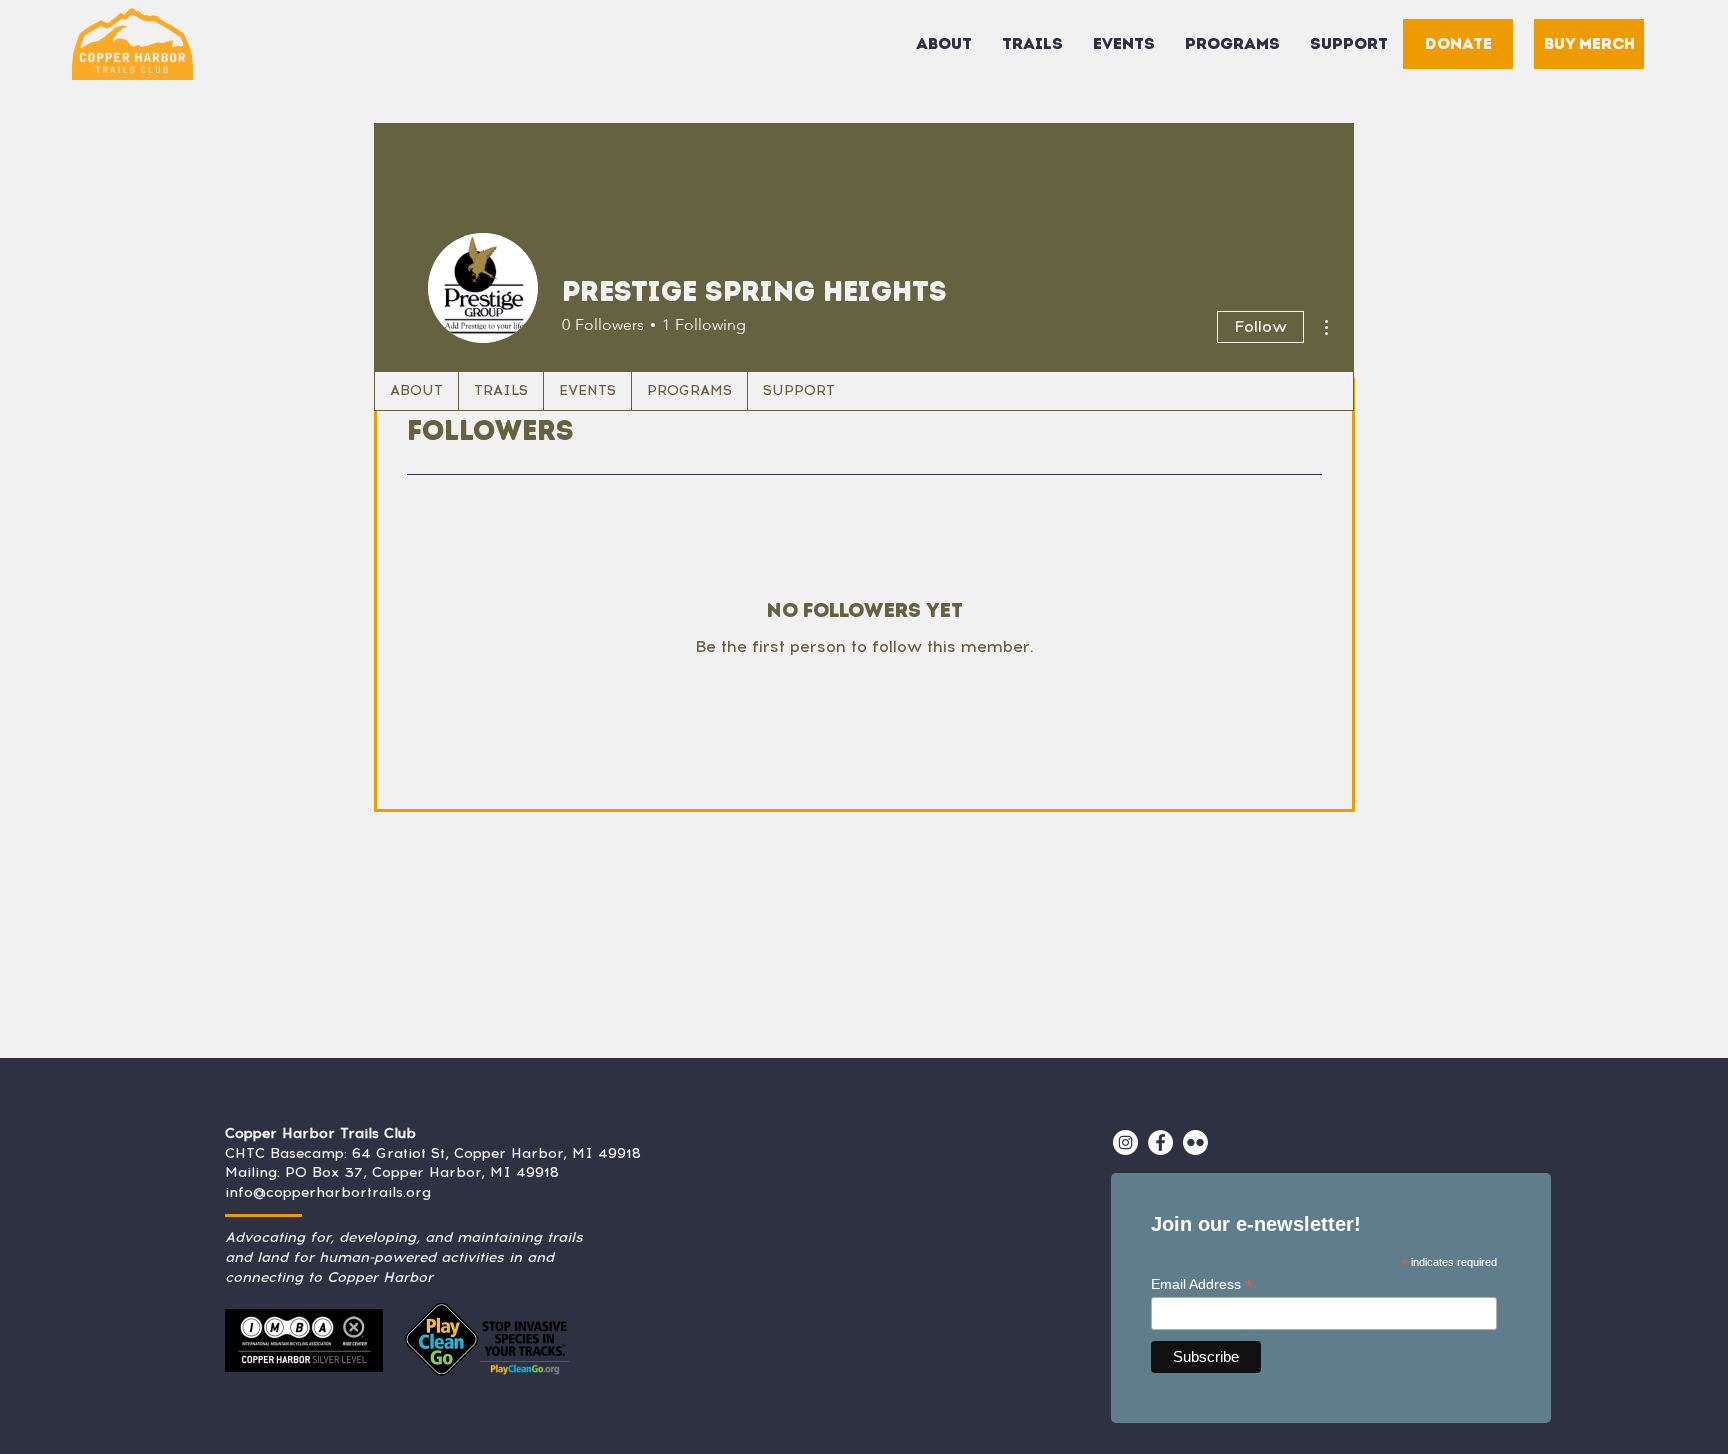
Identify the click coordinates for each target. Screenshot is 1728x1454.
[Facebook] (1160, 1142)
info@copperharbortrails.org (328, 1192)
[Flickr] (1195, 1142)
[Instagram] (1125, 1142)
